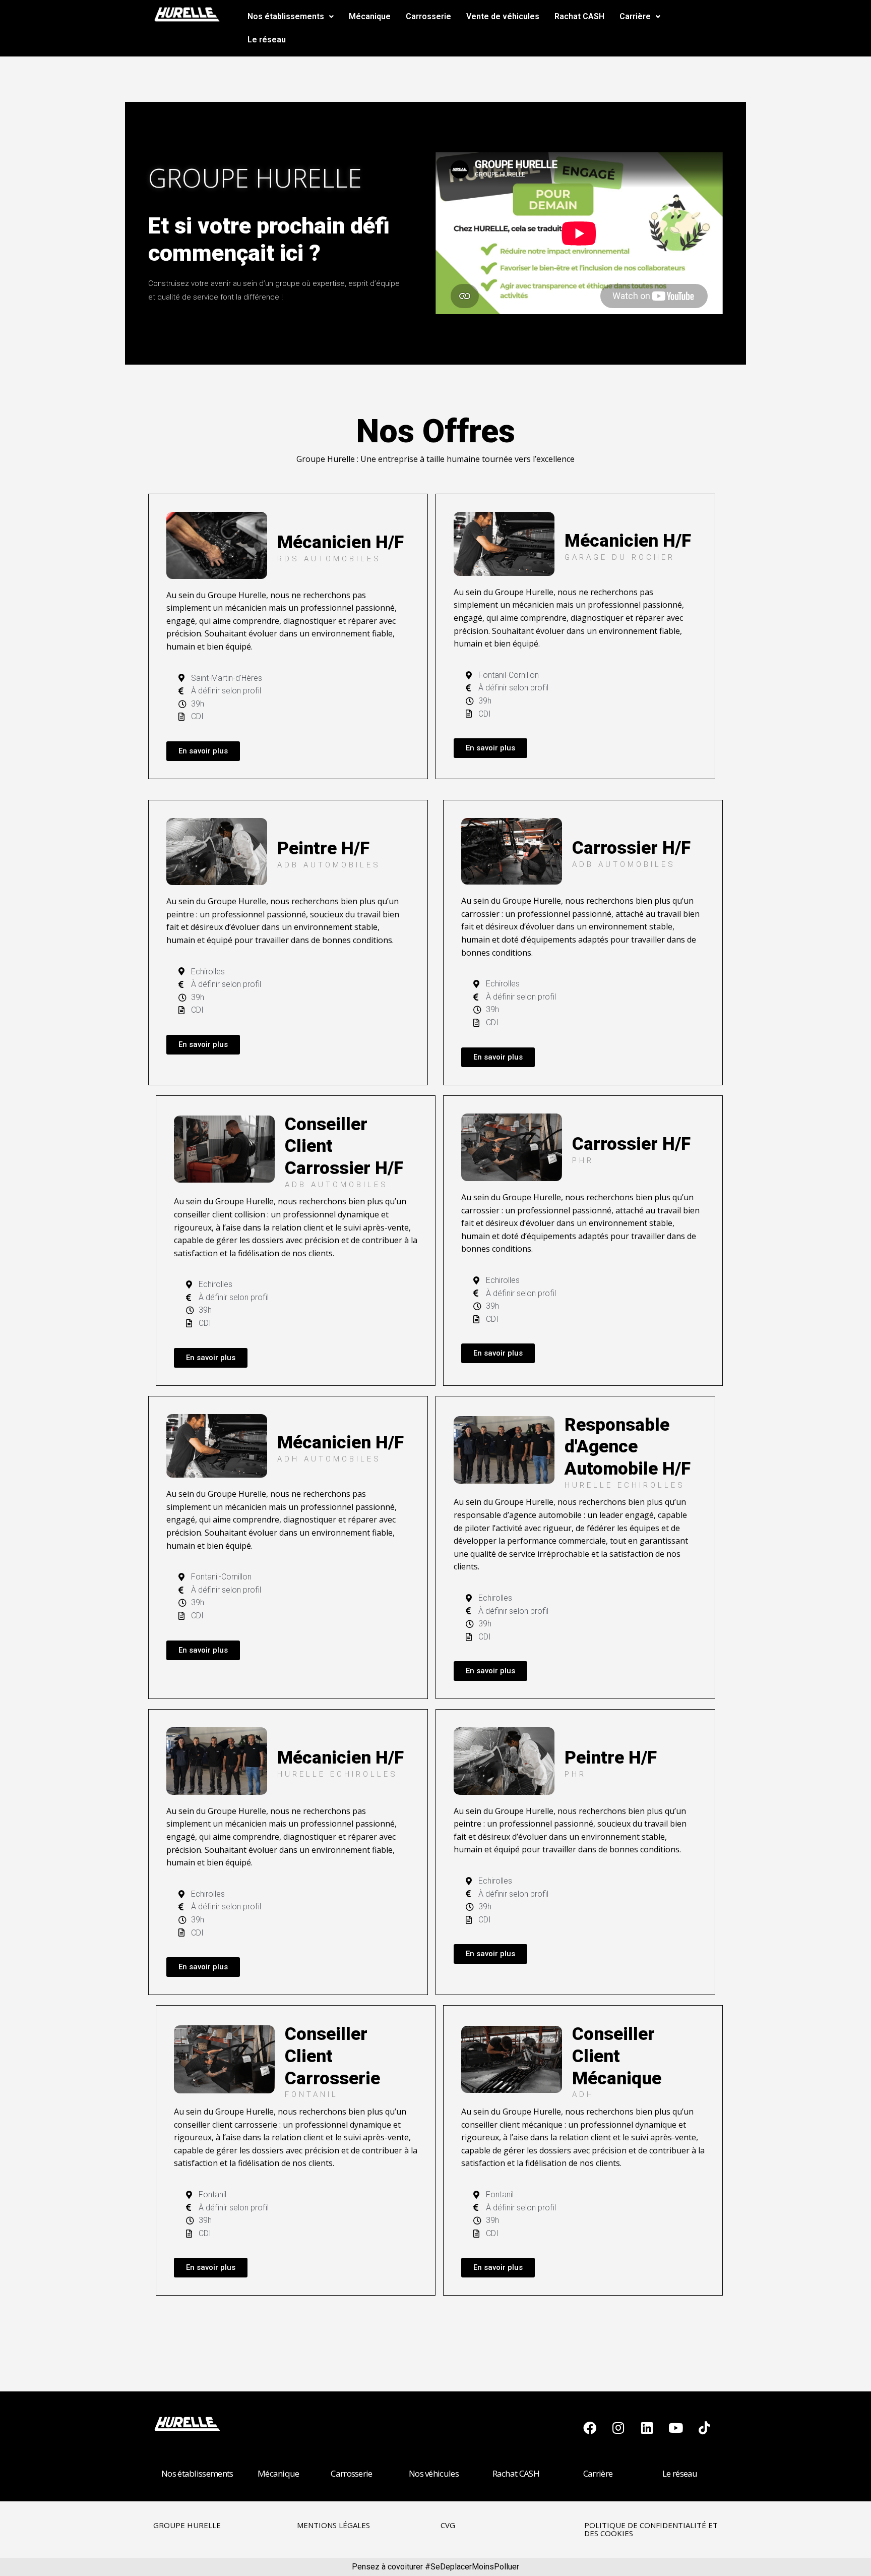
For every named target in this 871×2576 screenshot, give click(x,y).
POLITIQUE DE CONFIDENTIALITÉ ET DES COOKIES (651, 2529)
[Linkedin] (647, 2428)
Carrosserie (428, 16)
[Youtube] (676, 2428)
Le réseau (267, 40)
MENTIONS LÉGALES (333, 2525)
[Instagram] (618, 2428)
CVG (448, 2525)
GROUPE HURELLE (187, 2525)
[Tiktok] (705, 2428)
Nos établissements (286, 16)
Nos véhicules (434, 2473)
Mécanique (370, 16)
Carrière (635, 16)
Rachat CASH (579, 16)
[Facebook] (590, 2428)
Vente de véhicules (503, 16)
